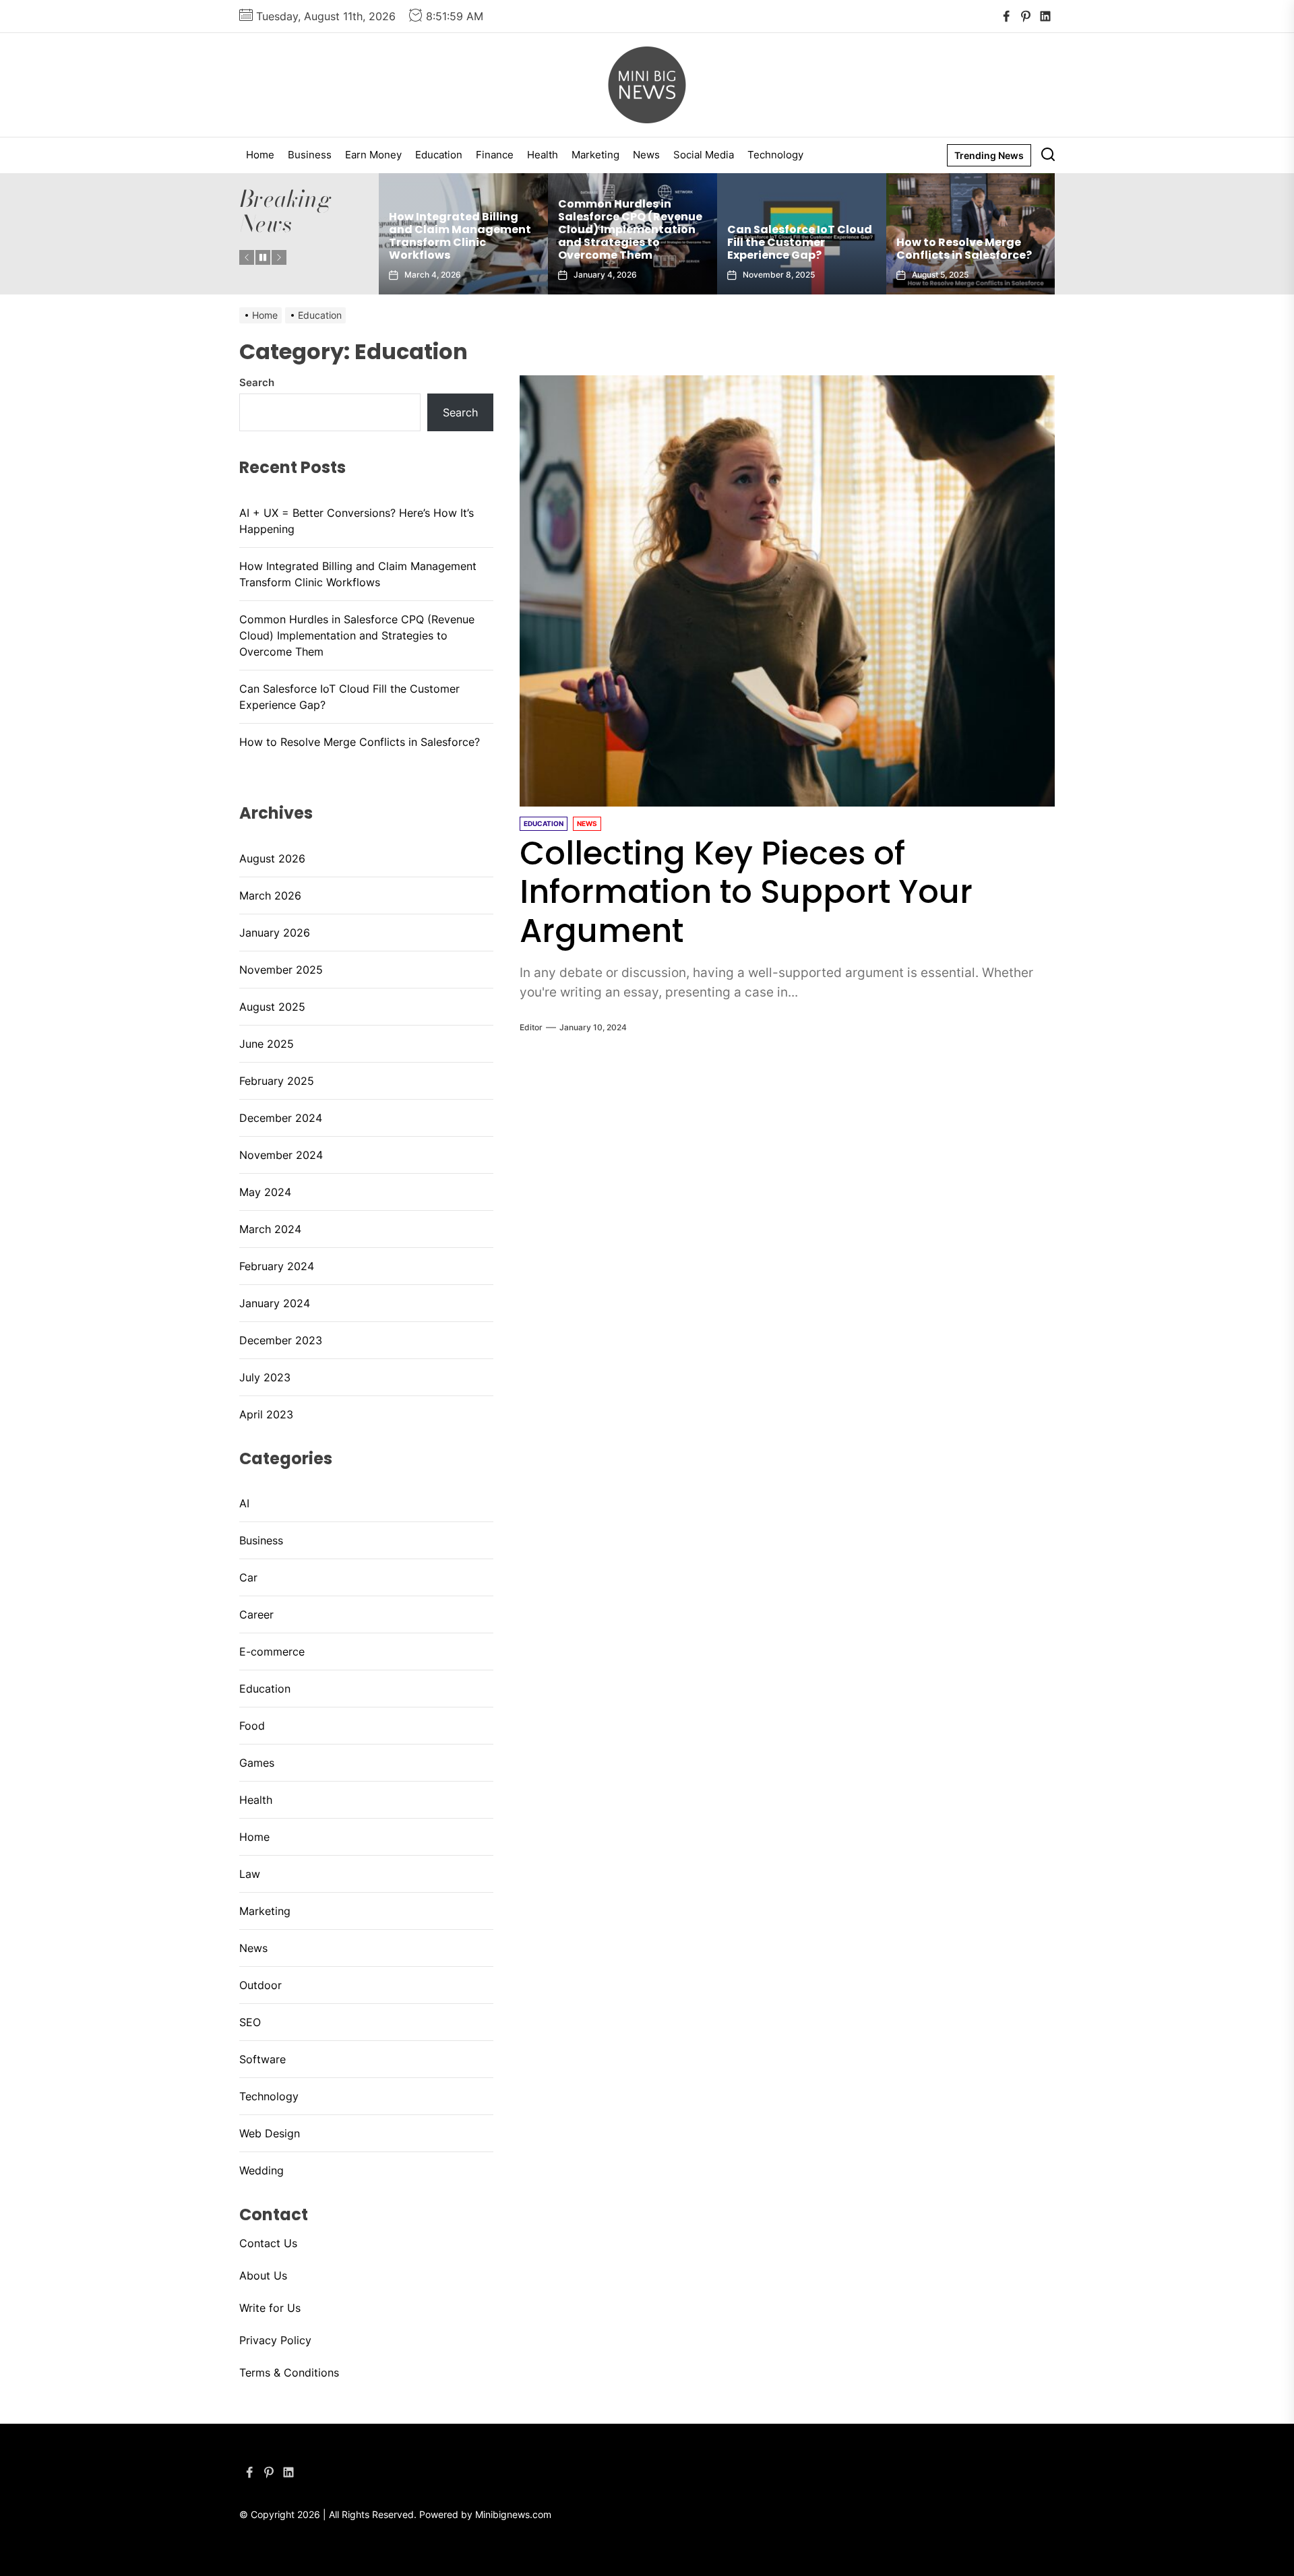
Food (252, 1726)
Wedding (261, 2170)
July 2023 (265, 1377)
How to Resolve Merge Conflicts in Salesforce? (808, 249)
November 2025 (281, 970)
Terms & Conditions (289, 2373)
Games (257, 1763)
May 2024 (265, 1192)
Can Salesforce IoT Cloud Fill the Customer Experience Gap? (643, 242)
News (646, 155)
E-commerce (272, 1652)
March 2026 (270, 896)
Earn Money (373, 155)
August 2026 (272, 858)
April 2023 (266, 1414)
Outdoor (260, 1985)
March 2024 (270, 1229)
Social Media (704, 155)
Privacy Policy (275, 2340)
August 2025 (272, 1007)
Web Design (270, 2133)
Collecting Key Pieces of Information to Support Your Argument (746, 892)
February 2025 (277, 1081)
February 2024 (277, 1266)
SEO (250, 2022)
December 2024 (281, 1118)
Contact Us (268, 2243)
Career (256, 1614)
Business (310, 155)
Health (543, 155)
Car (248, 1577)
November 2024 (281, 1155)
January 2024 (275, 1303)
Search (257, 382)
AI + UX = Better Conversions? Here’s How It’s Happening (981, 242)
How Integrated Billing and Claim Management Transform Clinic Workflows (358, 574)
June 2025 (267, 1044)
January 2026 (275, 933)
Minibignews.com (513, 2514)
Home (260, 155)
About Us (263, 2275)
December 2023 (281, 1340)
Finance (495, 155)
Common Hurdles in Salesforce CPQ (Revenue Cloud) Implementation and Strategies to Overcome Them (474, 230)
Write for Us (270, 2308)
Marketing (595, 155)
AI (244, 1503)
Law (250, 1874)
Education (439, 155)
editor (531, 1027)
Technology (775, 155)
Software (263, 2059)
